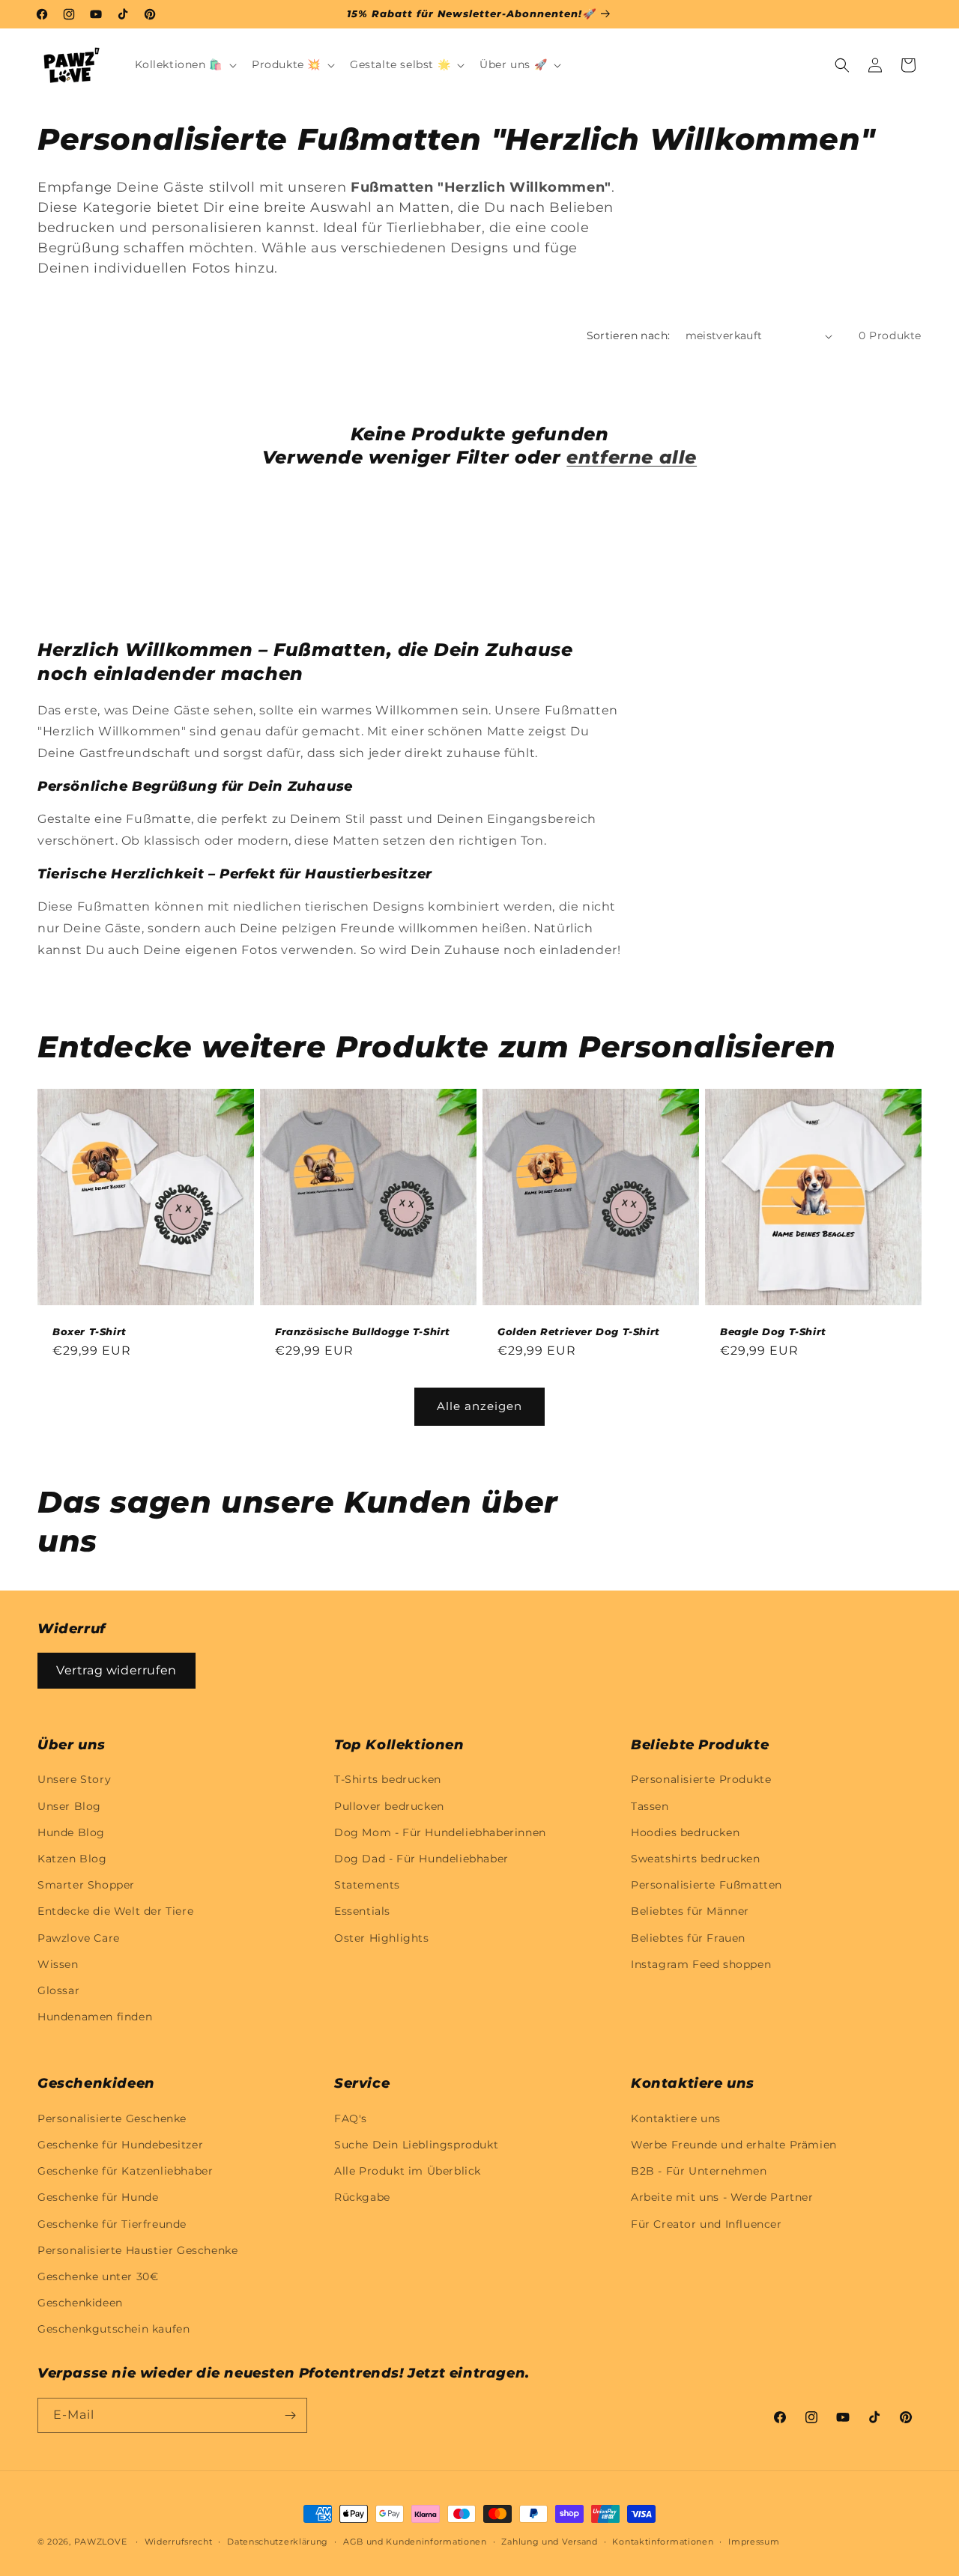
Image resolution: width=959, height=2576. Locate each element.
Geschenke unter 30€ (98, 2276)
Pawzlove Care (79, 1938)
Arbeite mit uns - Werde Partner (722, 2197)
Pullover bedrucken (389, 1806)
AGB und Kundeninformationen (415, 2542)
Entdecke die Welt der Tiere (115, 1911)
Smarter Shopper (86, 1885)
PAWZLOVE (101, 2542)
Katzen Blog (72, 1859)
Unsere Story (74, 1779)
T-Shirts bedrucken (388, 1779)
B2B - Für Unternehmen (699, 2171)
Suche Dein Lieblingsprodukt (416, 2145)
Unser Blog (69, 1806)
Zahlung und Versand (549, 2542)
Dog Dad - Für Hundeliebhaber (421, 1859)
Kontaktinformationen (663, 2542)
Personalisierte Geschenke (112, 2118)
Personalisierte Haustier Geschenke (137, 2250)
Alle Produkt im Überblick (408, 2171)
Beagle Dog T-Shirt (773, 1331)
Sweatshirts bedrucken (696, 1859)
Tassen (650, 1806)
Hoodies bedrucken (685, 1832)
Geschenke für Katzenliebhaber (125, 2171)
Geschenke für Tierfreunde (112, 2224)
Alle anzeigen (479, 1406)
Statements (367, 1885)
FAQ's (351, 2118)
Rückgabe (362, 2197)
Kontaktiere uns (676, 2118)
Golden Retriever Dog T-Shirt (579, 1331)
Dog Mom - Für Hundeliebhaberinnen (440, 1832)
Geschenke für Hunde (98, 2197)
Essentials (362, 1911)
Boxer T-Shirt (90, 1331)
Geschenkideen (80, 2303)
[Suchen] (842, 65)
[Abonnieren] (290, 2415)
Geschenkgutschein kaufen (114, 2329)
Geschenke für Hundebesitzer (120, 2145)
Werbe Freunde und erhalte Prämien (734, 2145)
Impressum (754, 2542)
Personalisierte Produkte (701, 1779)
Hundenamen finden (95, 2017)
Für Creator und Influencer (707, 2224)
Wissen (58, 1964)
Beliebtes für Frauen (688, 1938)
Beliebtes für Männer (690, 1911)
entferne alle (632, 457)
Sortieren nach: (629, 335)
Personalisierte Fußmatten (707, 1885)
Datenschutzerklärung (278, 2542)
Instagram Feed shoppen (701, 1964)
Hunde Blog (71, 1832)
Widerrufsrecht (179, 2542)
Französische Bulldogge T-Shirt (363, 1331)
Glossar (58, 1990)
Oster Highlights (382, 1938)
